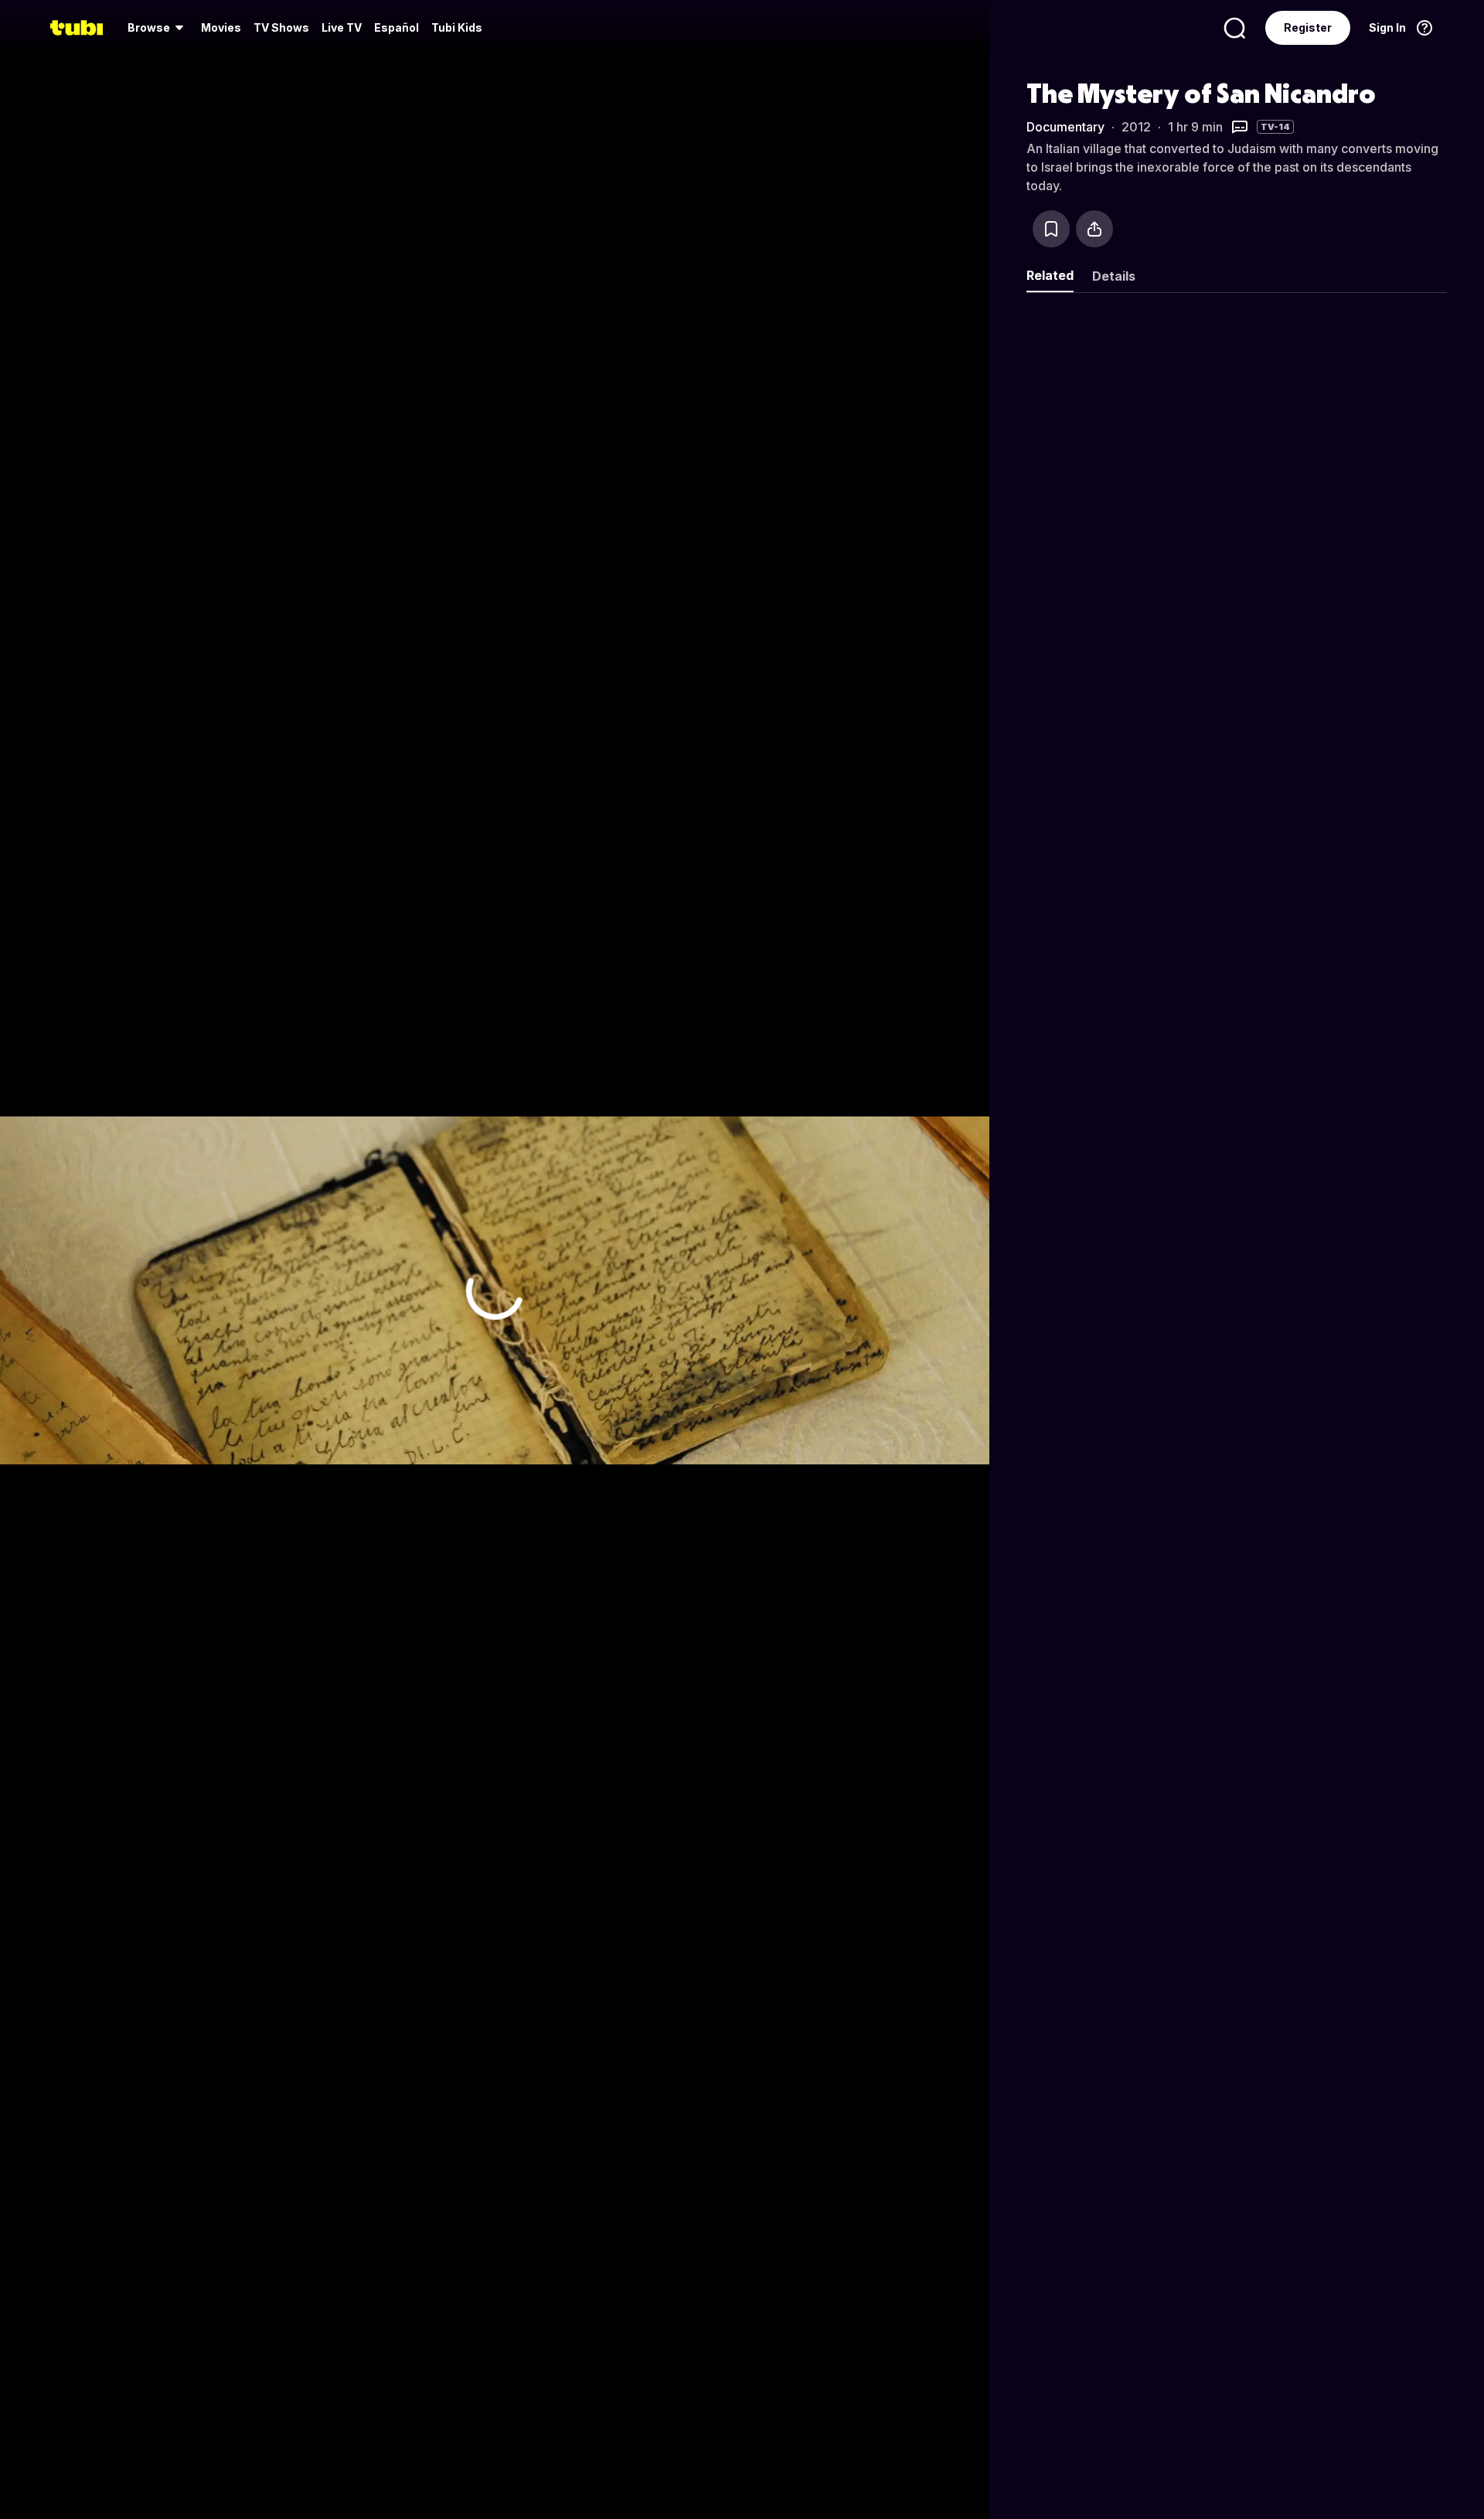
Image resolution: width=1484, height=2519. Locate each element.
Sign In (1387, 27)
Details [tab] (1114, 276)
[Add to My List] (1051, 229)
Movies (221, 27)
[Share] (1094, 229)
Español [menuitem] (397, 27)
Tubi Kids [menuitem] (457, 27)
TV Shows (281, 27)
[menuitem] (158, 28)
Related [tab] (1050, 275)
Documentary (1065, 127)
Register (1308, 27)
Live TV (342, 27)
